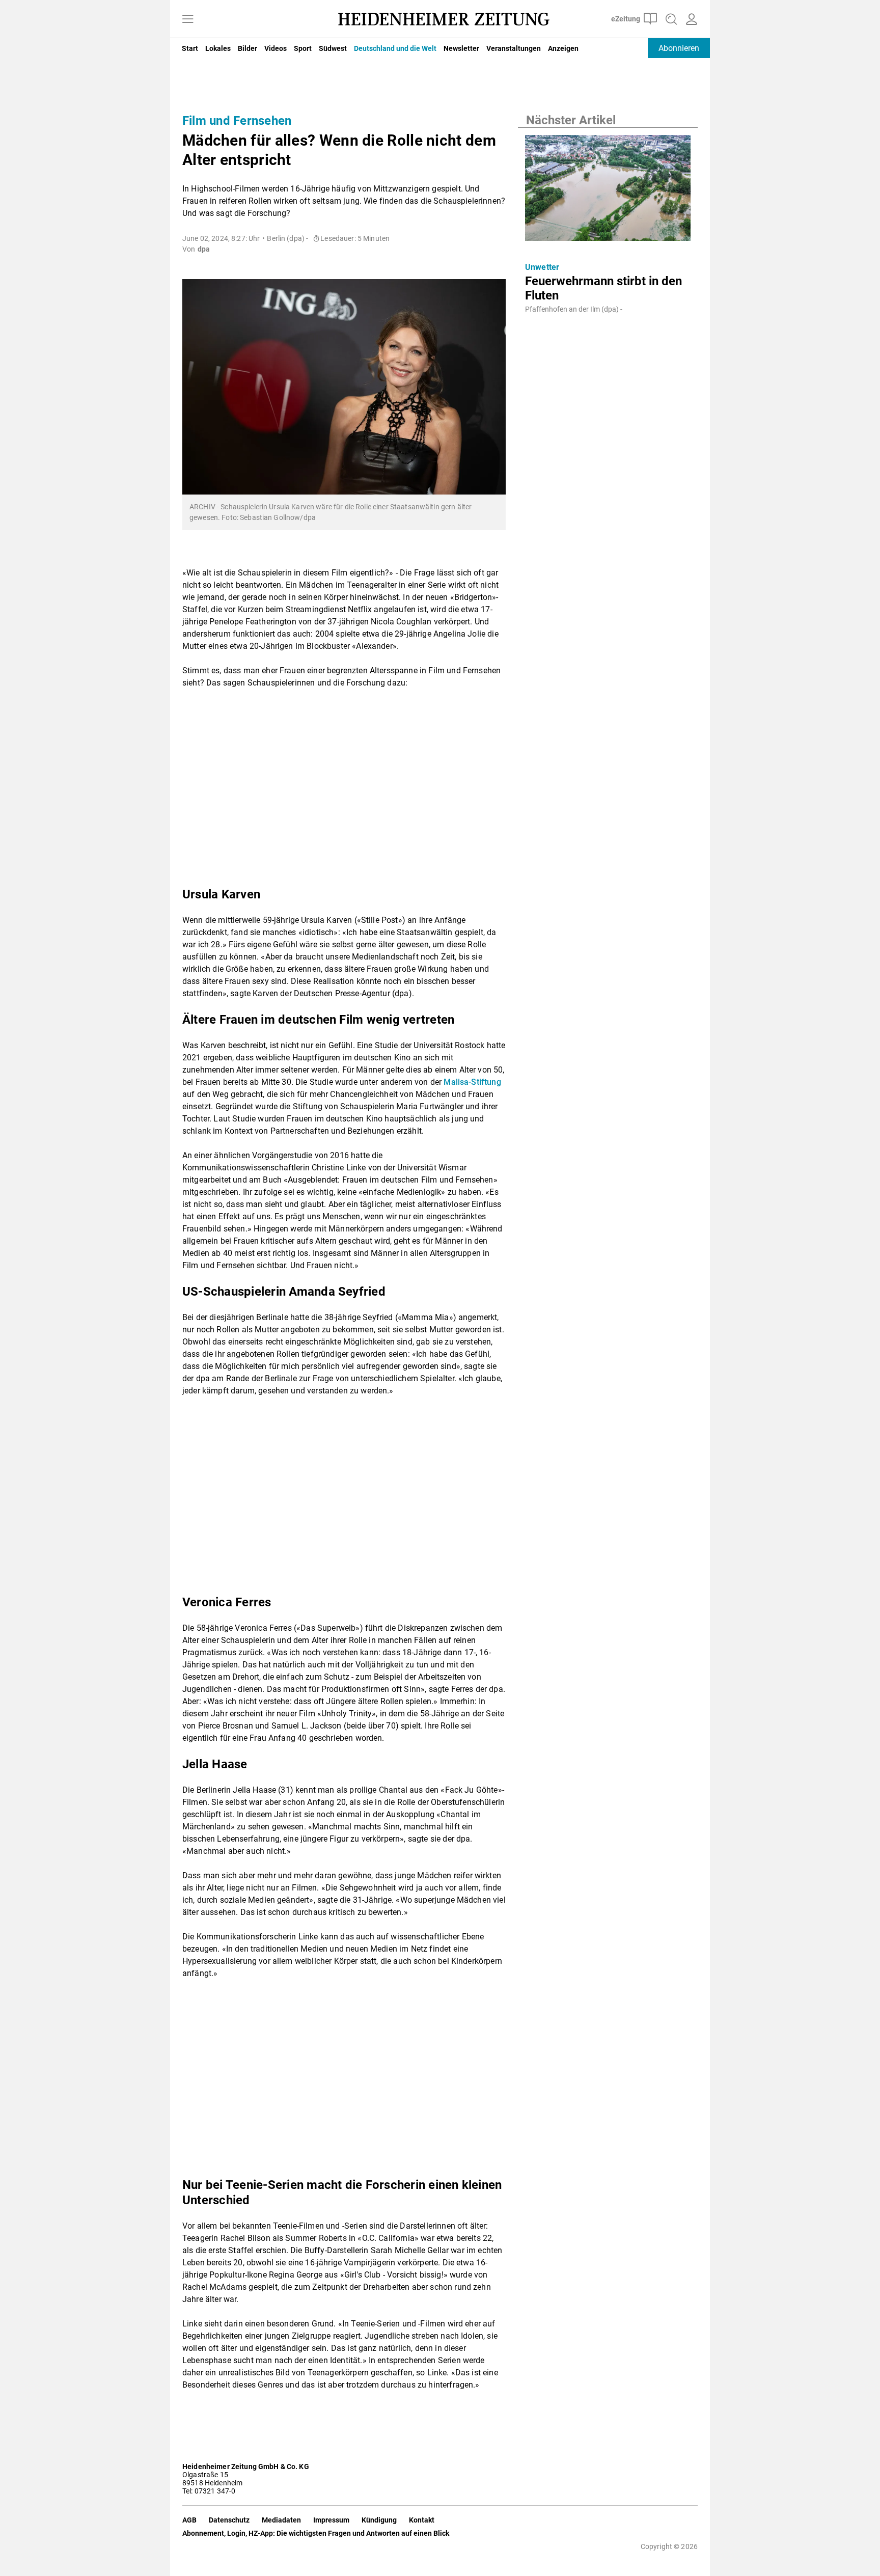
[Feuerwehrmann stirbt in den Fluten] (608, 191)
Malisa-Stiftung (472, 1082)
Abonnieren (679, 48)
